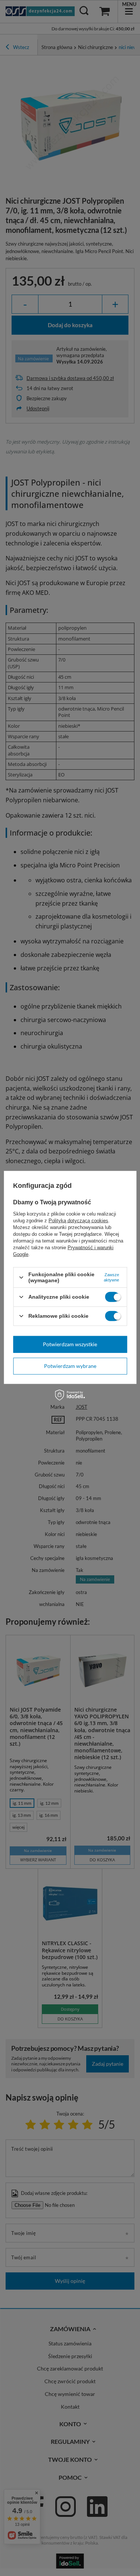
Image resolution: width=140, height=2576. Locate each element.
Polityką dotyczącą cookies (78, 1221)
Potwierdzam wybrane (70, 1366)
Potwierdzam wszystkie (70, 1344)
